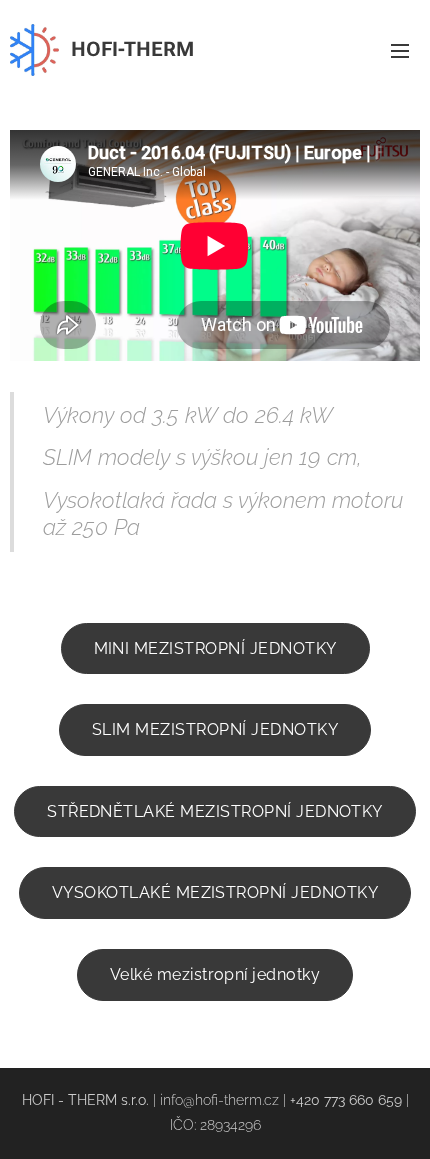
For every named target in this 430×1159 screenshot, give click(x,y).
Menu (400, 50)
